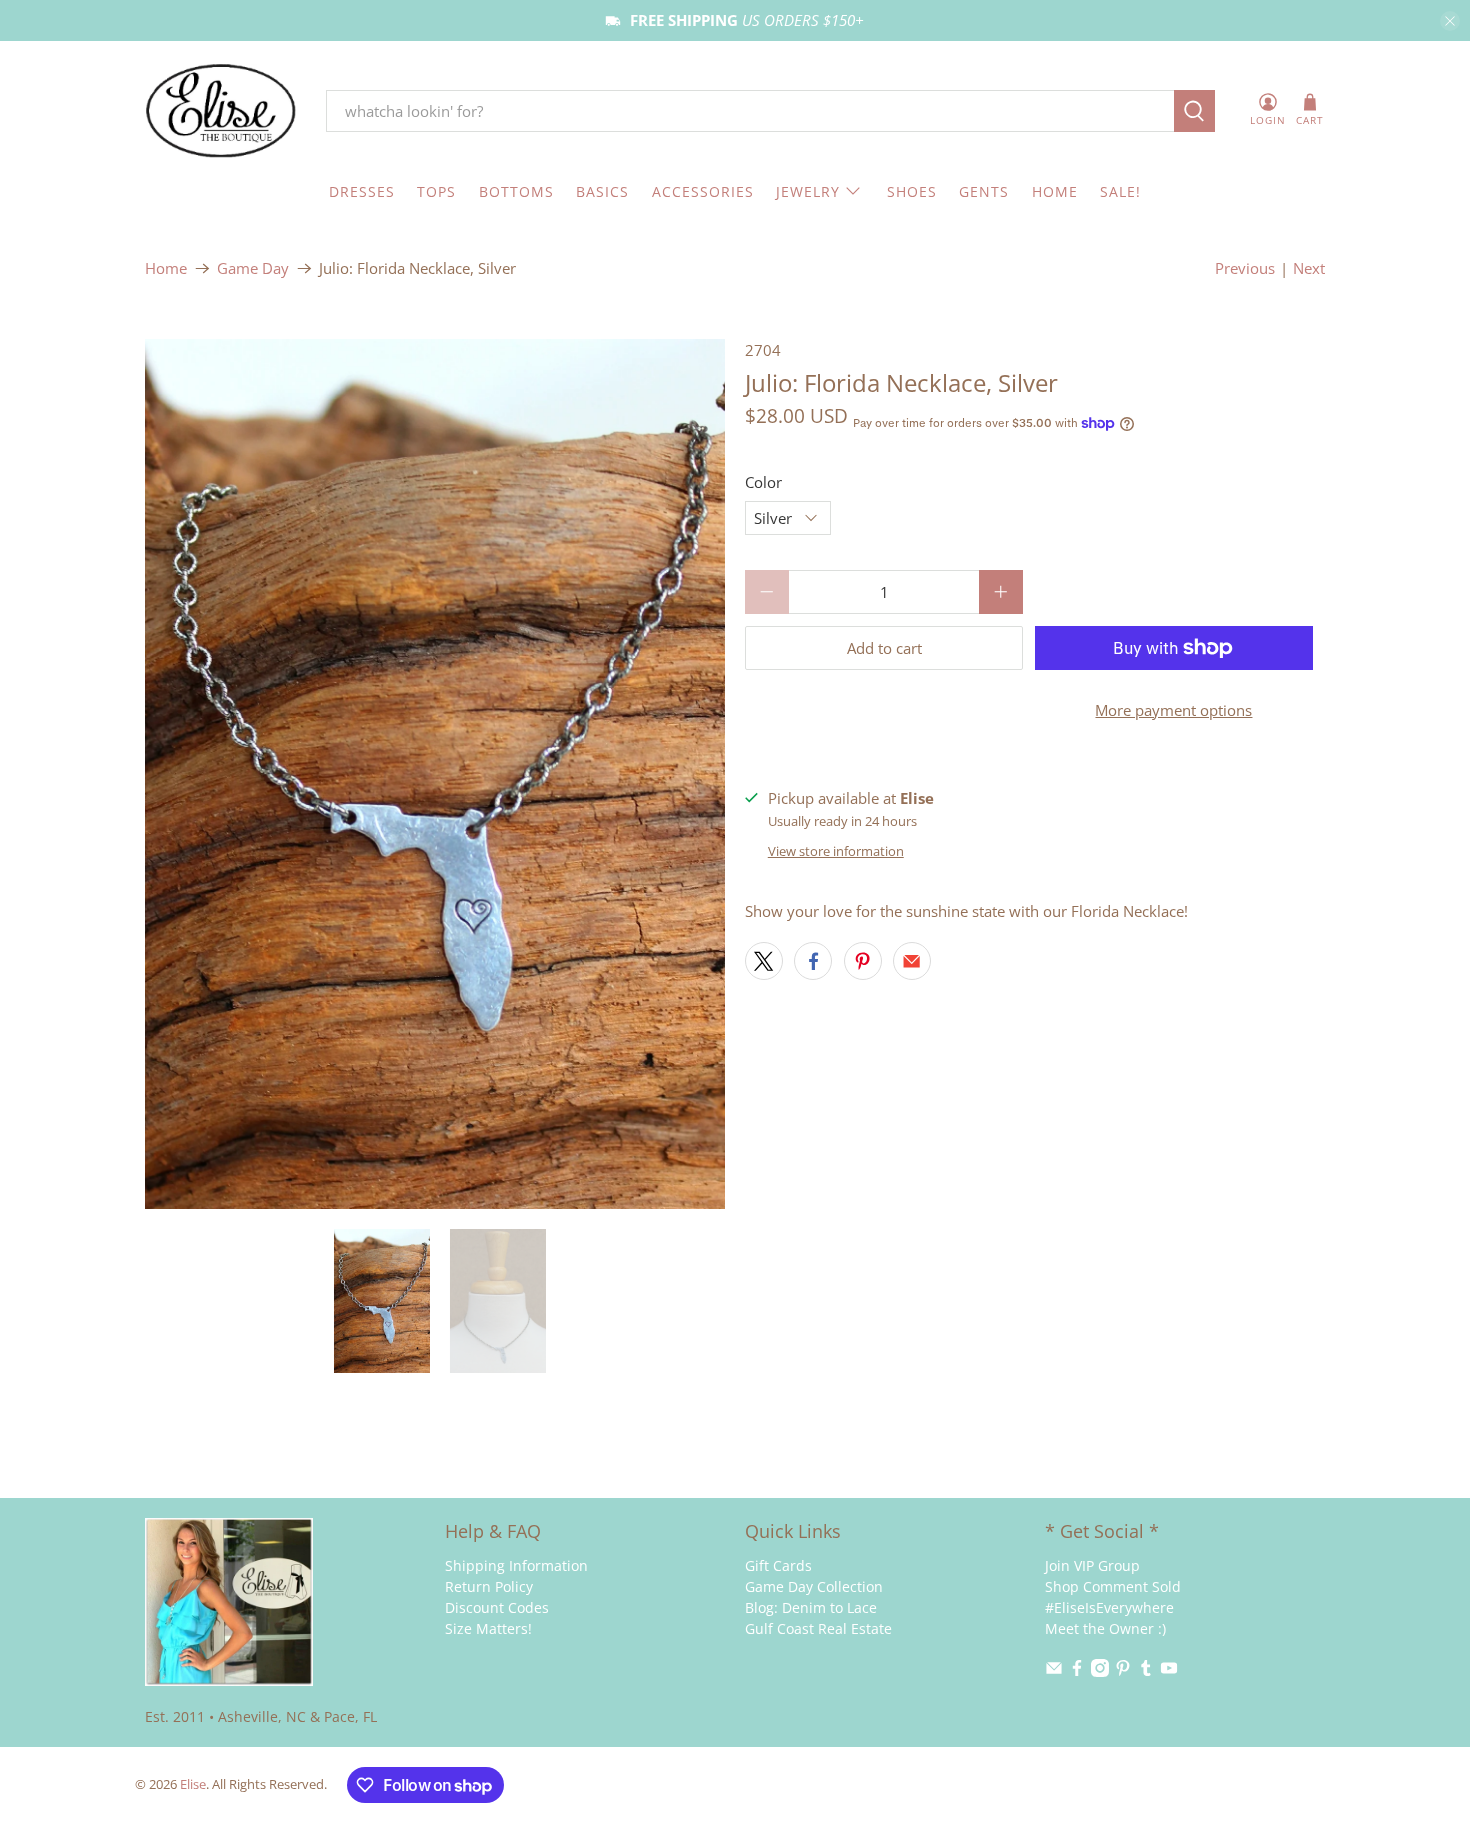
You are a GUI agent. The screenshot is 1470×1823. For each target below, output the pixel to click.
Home (166, 268)
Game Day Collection (814, 1586)
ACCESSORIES (703, 191)
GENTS (984, 191)
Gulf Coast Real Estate (818, 1628)
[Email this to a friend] (912, 961)
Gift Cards (778, 1565)
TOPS (436, 191)
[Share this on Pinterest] (863, 961)
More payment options (1173, 710)
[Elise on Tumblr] (1146, 1671)
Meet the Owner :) (1105, 1628)
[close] (1450, 21)
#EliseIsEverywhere (1109, 1607)
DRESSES (362, 191)
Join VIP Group (1092, 1565)
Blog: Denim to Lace (811, 1607)
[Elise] (221, 111)
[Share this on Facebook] (813, 961)
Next (1309, 268)
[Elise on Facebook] (1077, 1671)
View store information (836, 851)
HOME (1055, 191)
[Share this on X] (764, 961)
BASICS (602, 191)
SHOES (912, 191)
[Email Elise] (1054, 1671)
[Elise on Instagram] (1100, 1671)
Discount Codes (497, 1607)
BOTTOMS (516, 191)
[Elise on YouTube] (1169, 1671)
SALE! (1120, 191)
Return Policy (489, 1586)
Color (763, 482)
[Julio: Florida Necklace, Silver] (435, 774)
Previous (1245, 268)
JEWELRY (808, 191)
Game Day (253, 268)
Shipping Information (516, 1565)
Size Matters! (488, 1628)
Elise (193, 1784)
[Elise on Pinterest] (1123, 1671)
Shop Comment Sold (1113, 1586)
